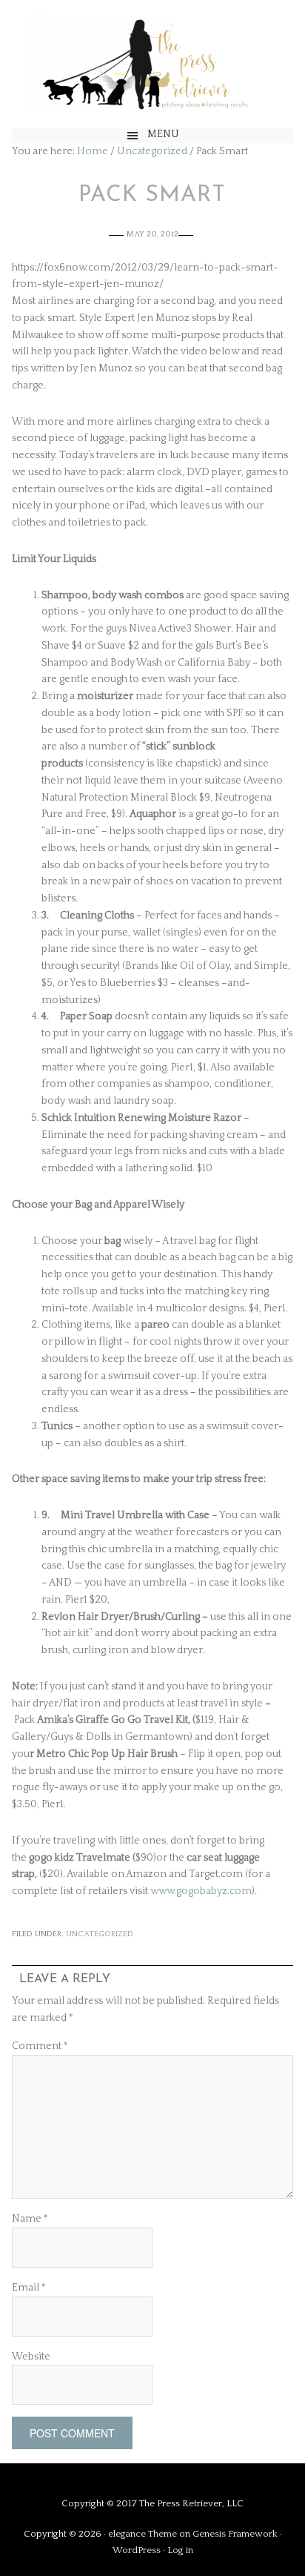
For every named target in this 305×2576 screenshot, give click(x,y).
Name (30, 2219)
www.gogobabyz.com (201, 1891)
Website (31, 2357)
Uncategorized (100, 1934)
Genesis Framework (235, 2534)
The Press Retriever (152, 64)
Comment (40, 2046)
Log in (180, 2550)
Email (29, 2288)
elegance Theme (143, 2534)
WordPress (137, 2550)
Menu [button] (163, 134)
